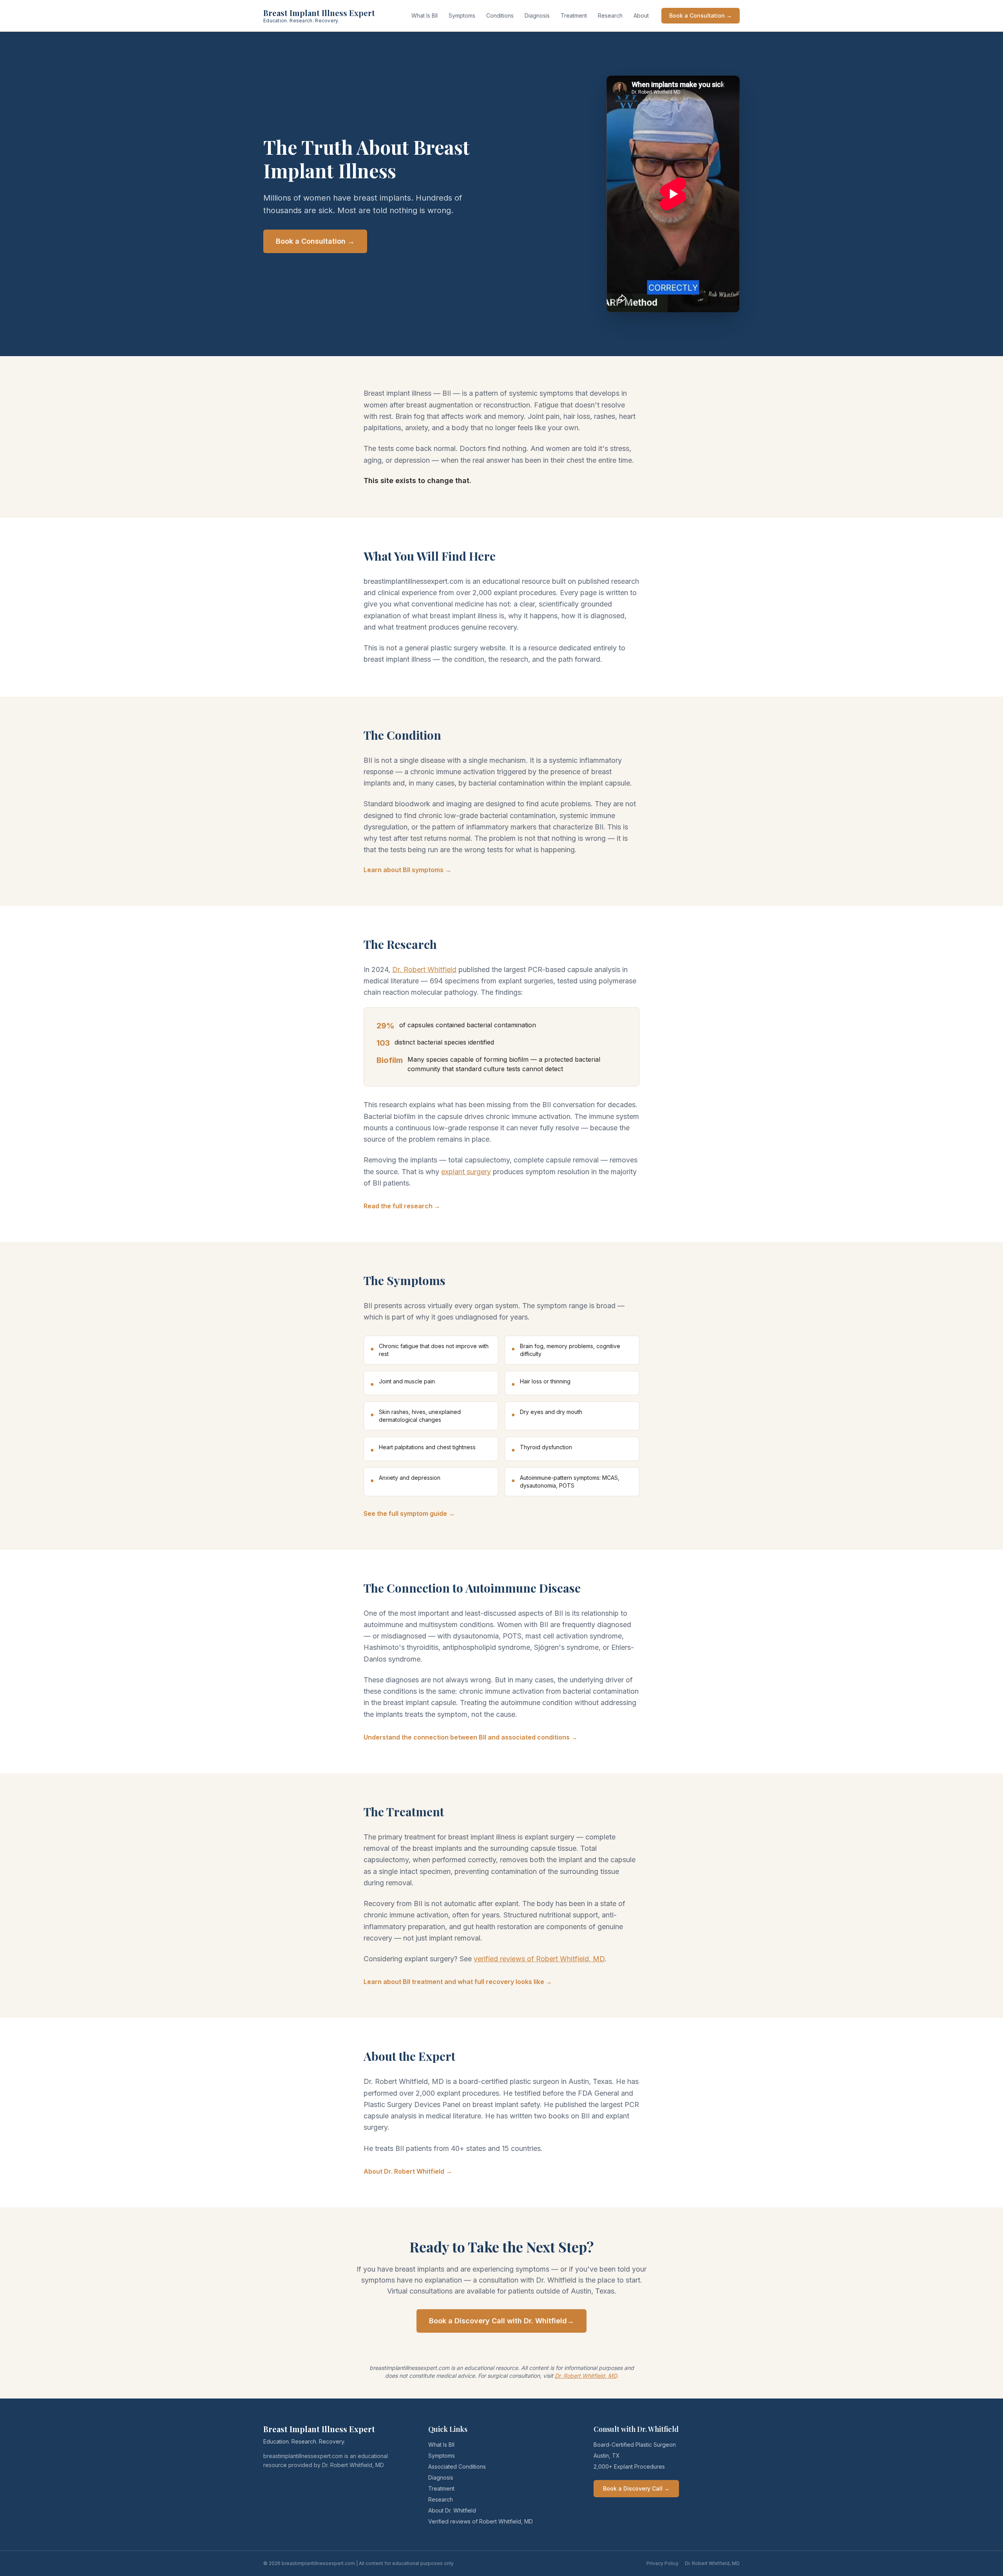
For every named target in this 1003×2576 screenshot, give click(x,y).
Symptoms (462, 15)
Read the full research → (402, 1206)
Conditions (500, 15)
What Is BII (425, 15)
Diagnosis (537, 15)
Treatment (574, 15)
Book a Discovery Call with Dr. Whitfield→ (501, 2321)
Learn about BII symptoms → (407, 870)
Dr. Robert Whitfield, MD (586, 2376)
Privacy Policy (663, 2563)
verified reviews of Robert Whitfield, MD (539, 1959)
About (641, 15)
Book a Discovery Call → (636, 2488)
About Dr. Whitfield (452, 2510)
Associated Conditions (457, 2466)
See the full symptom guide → (409, 1513)
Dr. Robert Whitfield (424, 969)
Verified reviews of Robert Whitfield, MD (481, 2521)
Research (610, 15)
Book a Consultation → (701, 15)
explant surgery (466, 1172)
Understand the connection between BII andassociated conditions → (471, 1737)
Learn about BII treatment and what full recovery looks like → (458, 1982)
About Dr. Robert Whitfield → (408, 2171)
